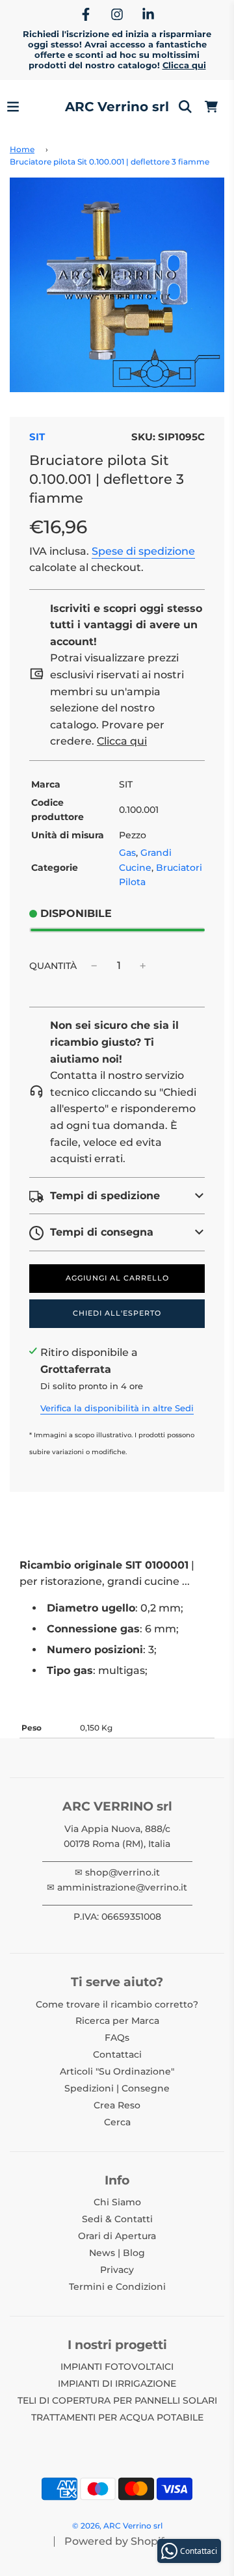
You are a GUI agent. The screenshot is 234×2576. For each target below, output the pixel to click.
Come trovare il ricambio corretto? (117, 2004)
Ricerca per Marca (117, 2021)
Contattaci (117, 2054)
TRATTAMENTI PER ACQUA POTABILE (117, 2417)
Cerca (117, 2122)
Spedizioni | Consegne (117, 2088)
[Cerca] (185, 107)
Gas (127, 853)
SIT (37, 437)
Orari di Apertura (117, 2236)
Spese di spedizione (143, 551)
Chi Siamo (117, 2202)
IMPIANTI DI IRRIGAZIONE (117, 2383)
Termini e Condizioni (117, 2287)
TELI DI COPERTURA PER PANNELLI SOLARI (117, 2400)
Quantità (53, 966)
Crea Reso (117, 2105)
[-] (94, 966)
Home (22, 149)
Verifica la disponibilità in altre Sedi (117, 1408)
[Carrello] (211, 107)
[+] (143, 966)
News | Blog (117, 2253)
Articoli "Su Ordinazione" (117, 2071)
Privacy (117, 2270)
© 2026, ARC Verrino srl (117, 2526)
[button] (117, 1196)
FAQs (117, 2038)
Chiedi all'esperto (117, 1313)
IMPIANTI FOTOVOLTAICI (117, 2367)
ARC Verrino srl (117, 107)
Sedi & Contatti (117, 2219)
